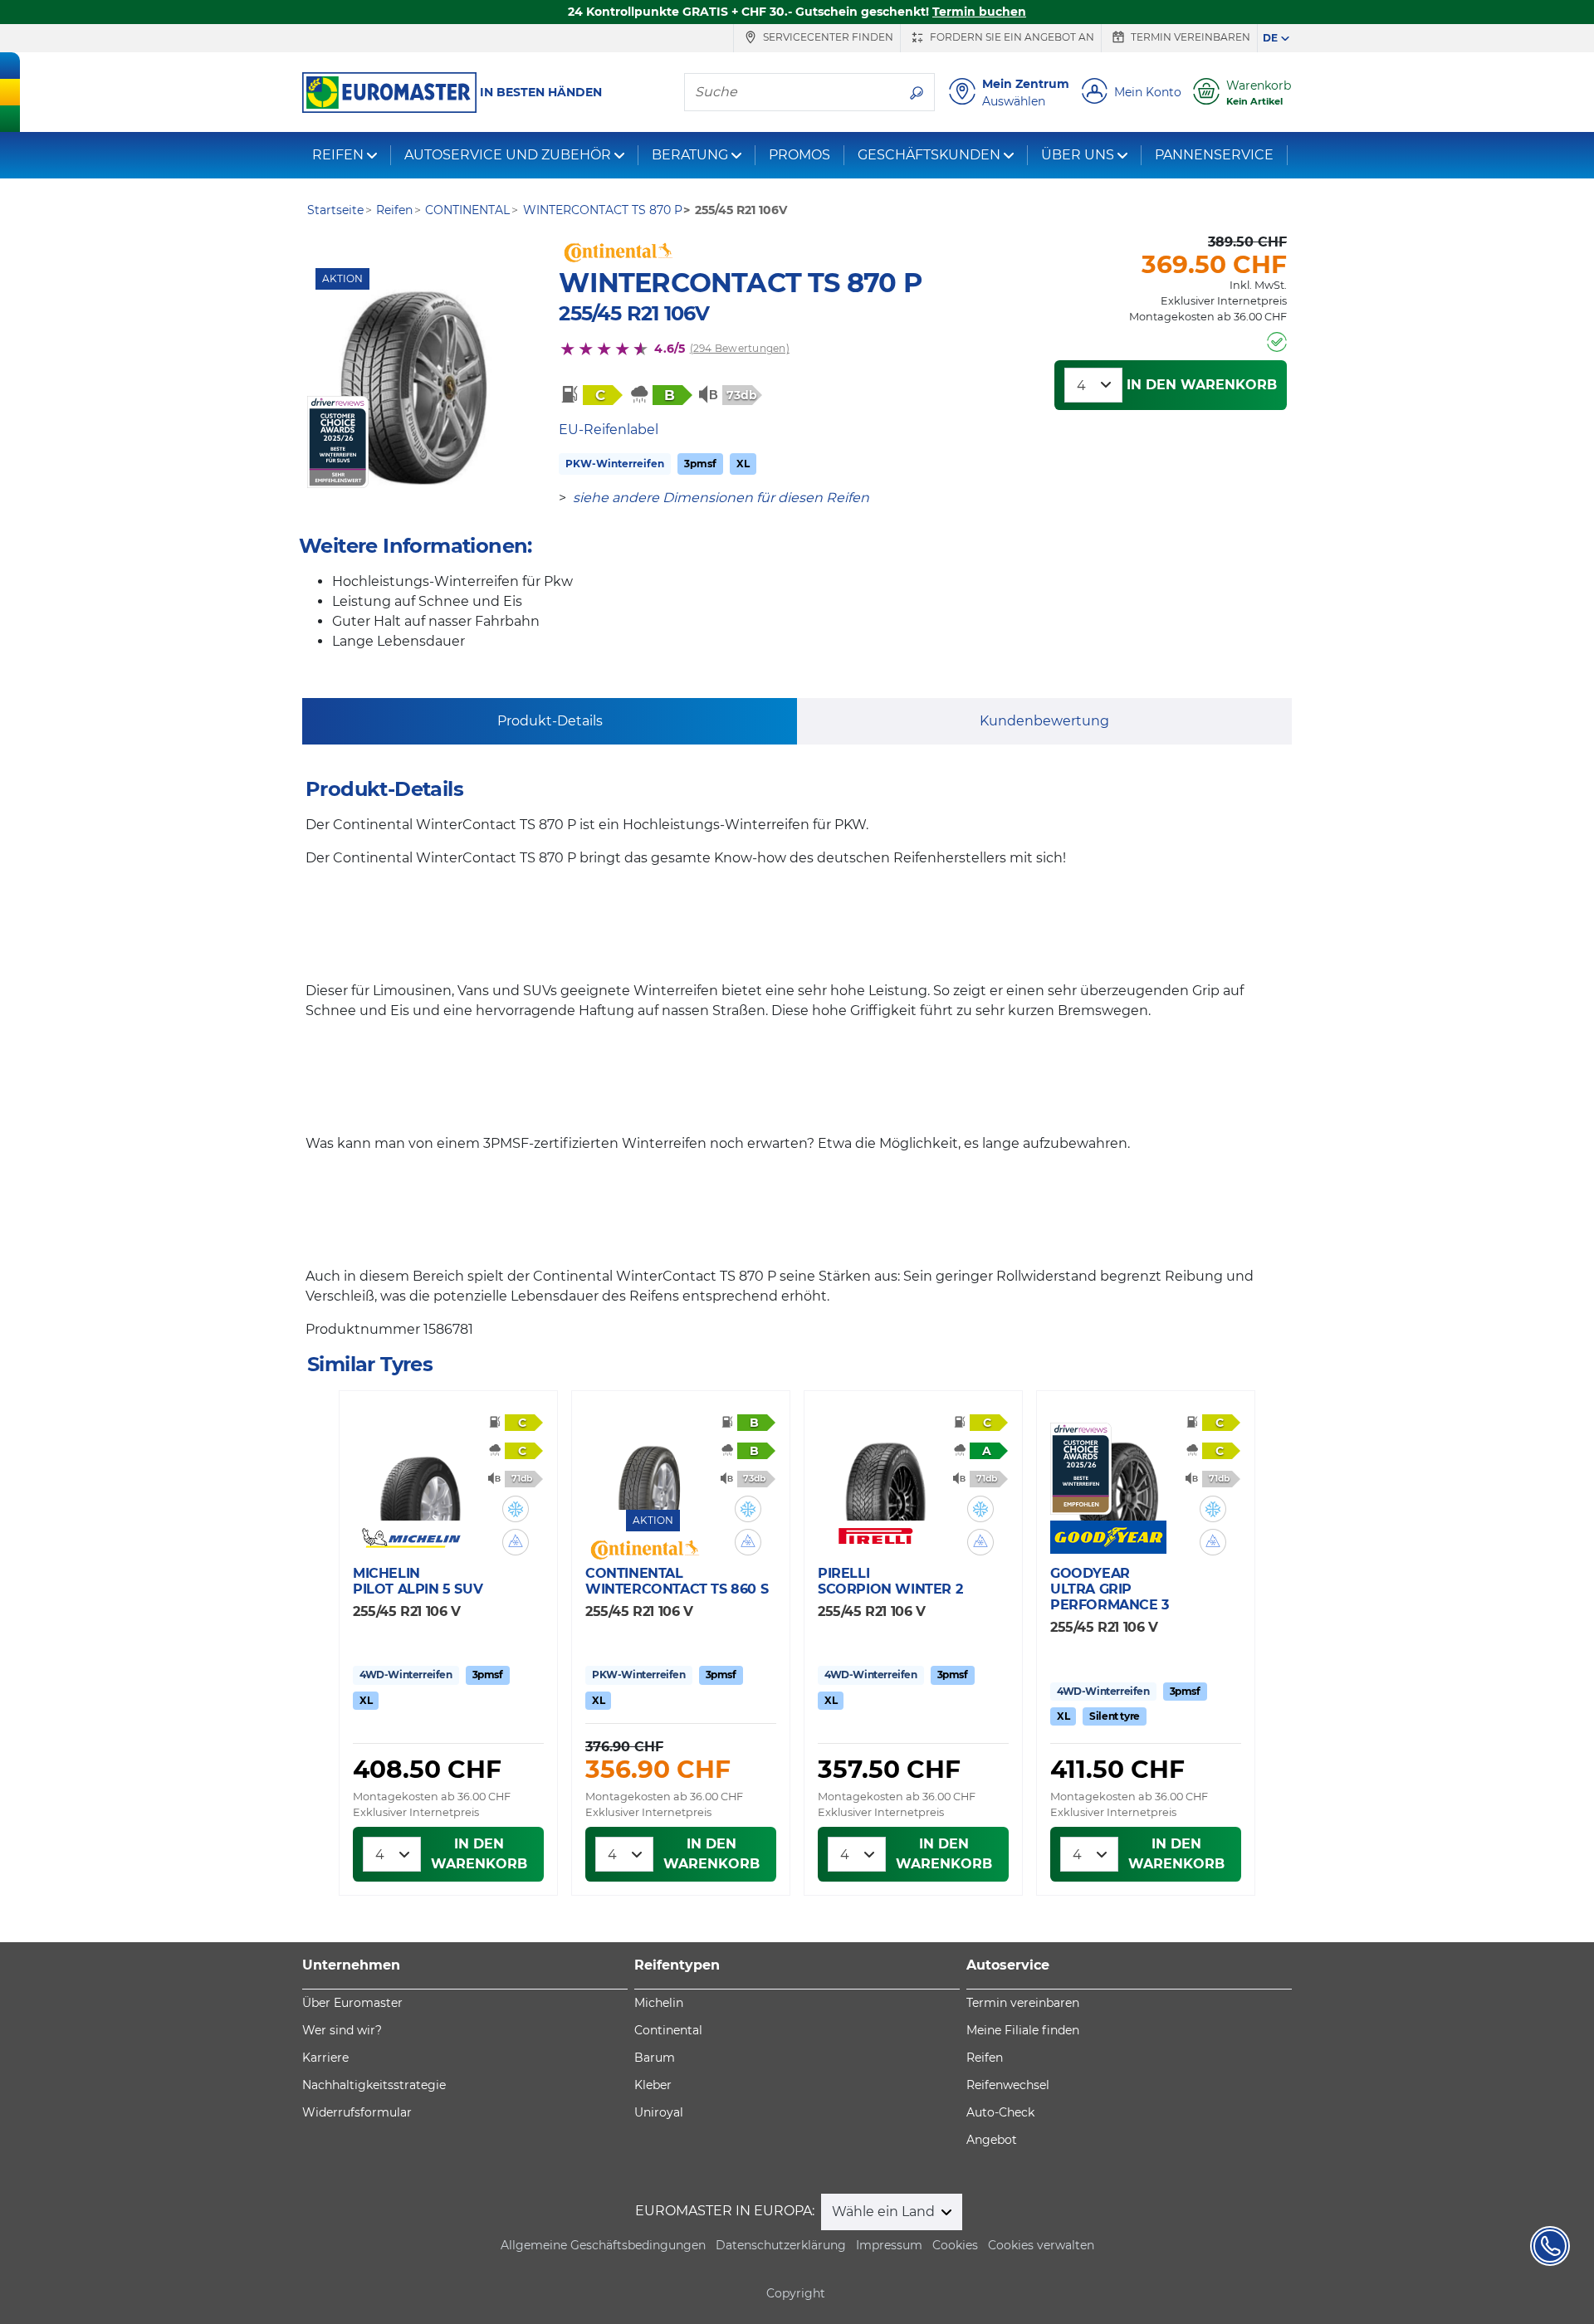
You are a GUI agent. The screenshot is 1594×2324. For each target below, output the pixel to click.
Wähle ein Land (885, 2212)
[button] (516, 1509)
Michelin (659, 2003)
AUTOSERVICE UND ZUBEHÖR (508, 155)
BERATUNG (690, 155)
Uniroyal (659, 2112)
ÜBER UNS (1078, 155)
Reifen (985, 2058)
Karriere (325, 2058)
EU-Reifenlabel (609, 430)
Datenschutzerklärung (781, 2245)
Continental (668, 2030)
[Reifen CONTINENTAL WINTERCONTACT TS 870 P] (413, 388)
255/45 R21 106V (634, 313)
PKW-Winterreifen (615, 464)
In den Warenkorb (1202, 385)
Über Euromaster (352, 2003)
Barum (655, 2058)
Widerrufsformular (357, 2112)
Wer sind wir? (342, 2030)
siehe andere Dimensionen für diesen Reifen (721, 498)
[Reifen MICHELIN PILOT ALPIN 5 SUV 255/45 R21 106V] (420, 1472)
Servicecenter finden (827, 37)
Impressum (889, 2245)
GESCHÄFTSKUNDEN (929, 155)
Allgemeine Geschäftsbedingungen (603, 2245)
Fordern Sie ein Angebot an (1011, 37)
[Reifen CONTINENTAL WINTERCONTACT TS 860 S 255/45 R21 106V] (653, 1461)
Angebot (992, 2140)
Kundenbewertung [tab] (1044, 721)
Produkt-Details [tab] (550, 721)
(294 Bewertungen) (740, 348)
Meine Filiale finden (1023, 2030)
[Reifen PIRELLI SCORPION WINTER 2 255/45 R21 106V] (885, 1472)
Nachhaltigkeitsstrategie (374, 2085)
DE (1270, 38)
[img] (516, 1509)
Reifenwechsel (1008, 2085)
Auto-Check (1000, 2112)
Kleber (653, 2085)
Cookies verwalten (1041, 2245)
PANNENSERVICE (1214, 155)
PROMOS (799, 155)
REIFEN (338, 155)
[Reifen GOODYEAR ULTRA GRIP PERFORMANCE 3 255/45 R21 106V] (1117, 1472)
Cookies (955, 2245)
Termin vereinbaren (1189, 37)
